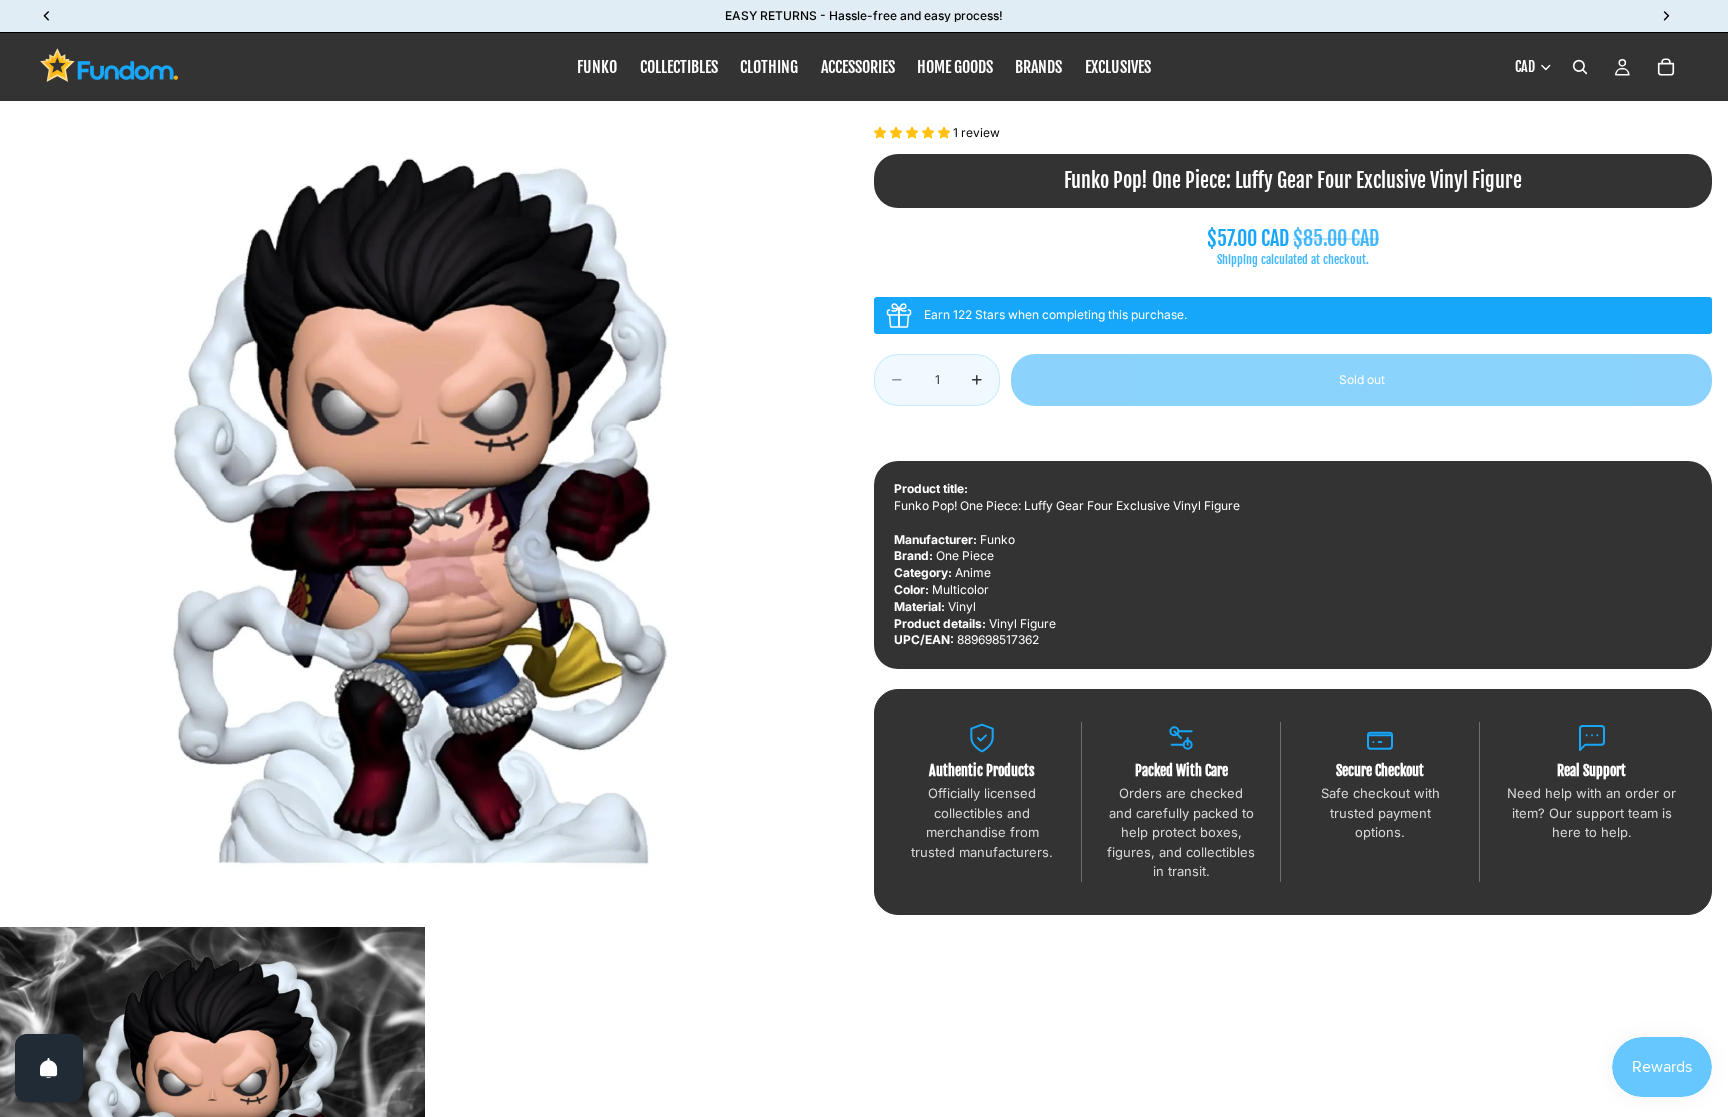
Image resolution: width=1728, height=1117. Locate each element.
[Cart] (1666, 67)
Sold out (1362, 379)
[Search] (1580, 67)
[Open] (49, 1068)
